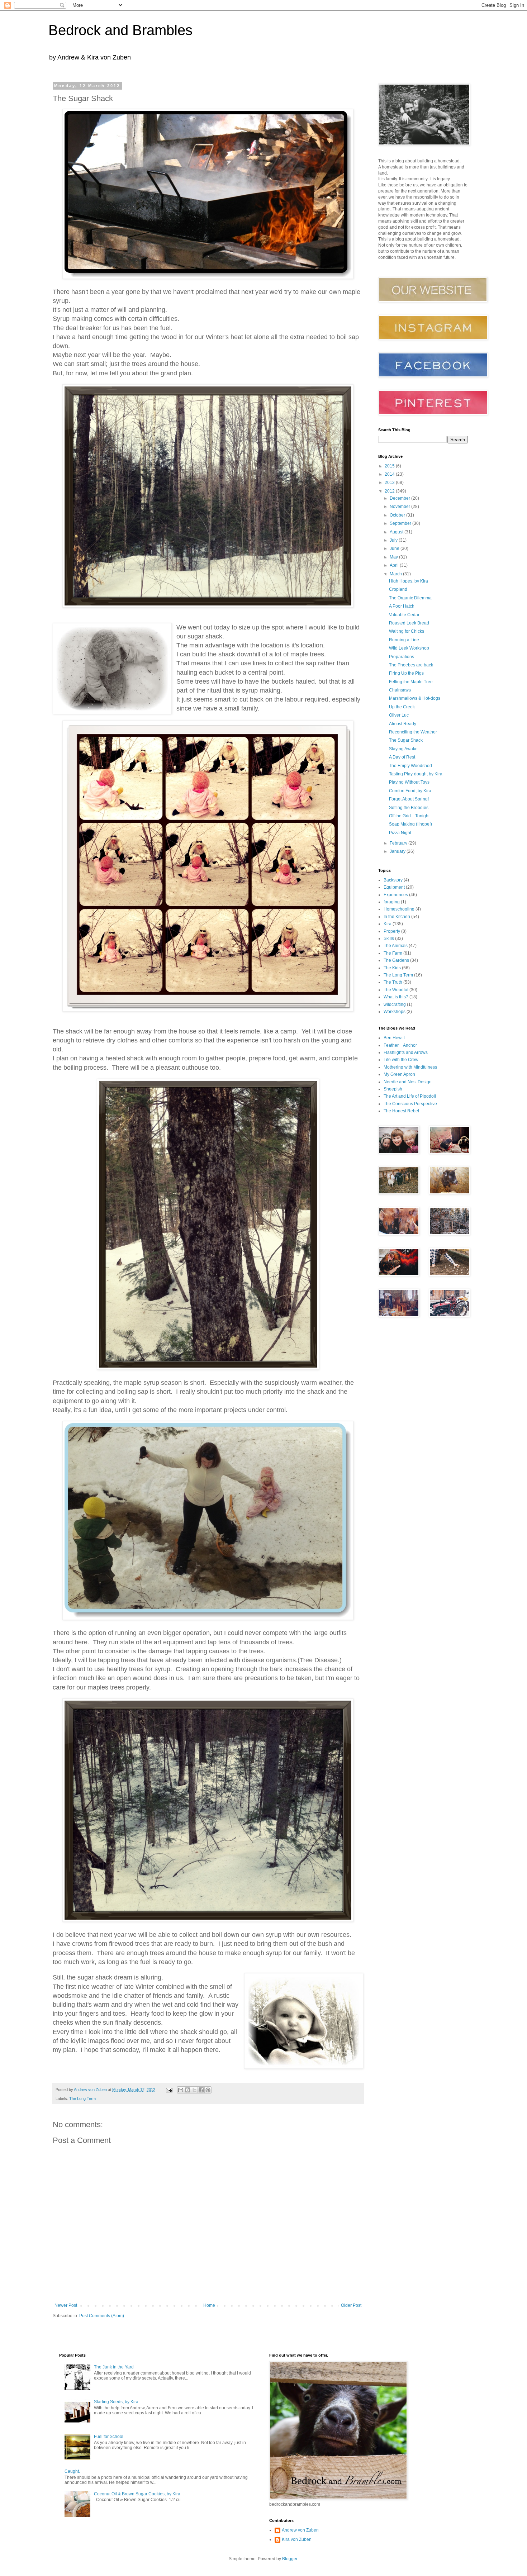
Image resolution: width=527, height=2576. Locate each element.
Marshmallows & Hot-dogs (415, 698)
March (396, 574)
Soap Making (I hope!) (410, 824)
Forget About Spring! (409, 799)
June (395, 548)
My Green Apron (399, 1074)
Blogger (290, 2559)
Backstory (393, 880)
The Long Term (82, 2099)
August (397, 532)
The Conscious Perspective (410, 1104)
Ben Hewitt (394, 1038)
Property (392, 931)
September (401, 523)
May (394, 557)
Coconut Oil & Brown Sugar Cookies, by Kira (137, 2494)
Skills (389, 938)
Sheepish (393, 1089)
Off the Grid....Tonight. (410, 816)
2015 (390, 466)
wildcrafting (395, 1004)
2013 (390, 483)
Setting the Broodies (409, 808)
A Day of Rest (402, 757)
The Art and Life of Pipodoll (410, 1096)
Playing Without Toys (409, 782)
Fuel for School (109, 2437)
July (394, 540)
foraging (392, 902)
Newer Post (66, 2305)
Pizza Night (400, 833)
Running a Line (404, 640)
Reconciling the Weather (413, 732)
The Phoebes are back (411, 665)
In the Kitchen (397, 917)
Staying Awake (403, 749)
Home (209, 2305)
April (395, 565)
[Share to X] (194, 2090)
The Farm (393, 953)
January (398, 851)
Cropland (398, 589)
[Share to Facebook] (201, 2090)
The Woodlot (396, 990)
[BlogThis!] (187, 2090)
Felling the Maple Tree (411, 682)
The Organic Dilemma (410, 598)
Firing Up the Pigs (406, 673)
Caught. (72, 2471)
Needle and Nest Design (408, 1082)
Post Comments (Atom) (102, 2316)
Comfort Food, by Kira (410, 791)
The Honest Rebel (401, 1111)
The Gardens (396, 960)
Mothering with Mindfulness (410, 1067)
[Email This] (181, 2090)
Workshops (395, 1012)
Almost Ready (403, 724)
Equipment (394, 887)
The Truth (393, 982)
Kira (388, 924)
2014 (390, 474)
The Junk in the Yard (114, 2367)
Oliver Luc (399, 715)
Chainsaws (400, 690)
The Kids (392, 968)
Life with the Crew (401, 1060)
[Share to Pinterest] (208, 2090)
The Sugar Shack (406, 740)
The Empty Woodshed (410, 766)
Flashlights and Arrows (406, 1052)
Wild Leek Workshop (409, 648)
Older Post (351, 2305)
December (400, 498)
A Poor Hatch (402, 606)
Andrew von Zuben (300, 2530)
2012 (390, 491)
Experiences (396, 895)
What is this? (396, 997)
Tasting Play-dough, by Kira (416, 774)
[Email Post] (169, 2090)
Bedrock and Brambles (120, 30)
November (400, 507)
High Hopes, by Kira (409, 581)
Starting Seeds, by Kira (116, 2402)
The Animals (396, 946)
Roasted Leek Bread (409, 623)
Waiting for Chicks (407, 631)
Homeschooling (399, 909)
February (399, 843)
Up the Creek (402, 707)
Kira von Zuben (297, 2539)
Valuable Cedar (404, 615)
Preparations (402, 657)
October (398, 515)
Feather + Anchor (400, 1045)
